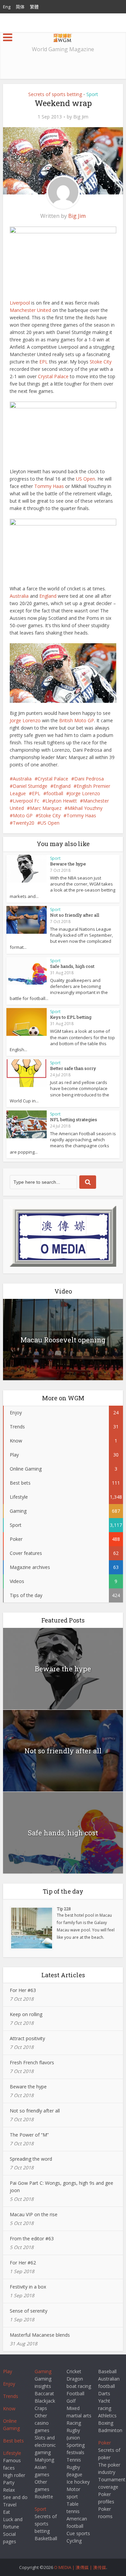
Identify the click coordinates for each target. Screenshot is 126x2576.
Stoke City (101, 362)
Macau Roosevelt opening (63, 1340)
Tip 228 (64, 1909)
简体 (20, 7)
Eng (7, 7)
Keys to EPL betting (71, 1017)
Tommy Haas (49, 486)
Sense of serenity (29, 2311)
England (48, 596)
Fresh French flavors (32, 2062)
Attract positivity (27, 2038)
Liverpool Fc (26, 801)
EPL (44, 362)
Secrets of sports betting (55, 94)
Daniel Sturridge (30, 786)
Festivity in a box (28, 2287)
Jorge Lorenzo (25, 720)
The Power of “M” (29, 2135)
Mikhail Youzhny (85, 808)
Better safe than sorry (73, 1068)
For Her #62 (23, 2263)
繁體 (34, 7)
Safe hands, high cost (72, 966)
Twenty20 (24, 823)
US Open (86, 479)
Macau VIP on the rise (34, 2214)
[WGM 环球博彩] (63, 37)
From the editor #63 (32, 2238)
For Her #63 (23, 1990)
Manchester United (30, 310)
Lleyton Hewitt (61, 801)
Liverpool (20, 303)
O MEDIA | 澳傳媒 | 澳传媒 (80, 2567)
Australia (19, 596)
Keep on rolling (26, 2014)
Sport (92, 94)
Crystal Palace (53, 376)
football (55, 793)
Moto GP (23, 815)
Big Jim (81, 117)
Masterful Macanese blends (40, 2335)
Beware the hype (68, 864)
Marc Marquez (46, 808)
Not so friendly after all (75, 915)
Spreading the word (31, 2159)
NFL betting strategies (74, 1119)
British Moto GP (77, 720)
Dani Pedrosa (89, 779)
